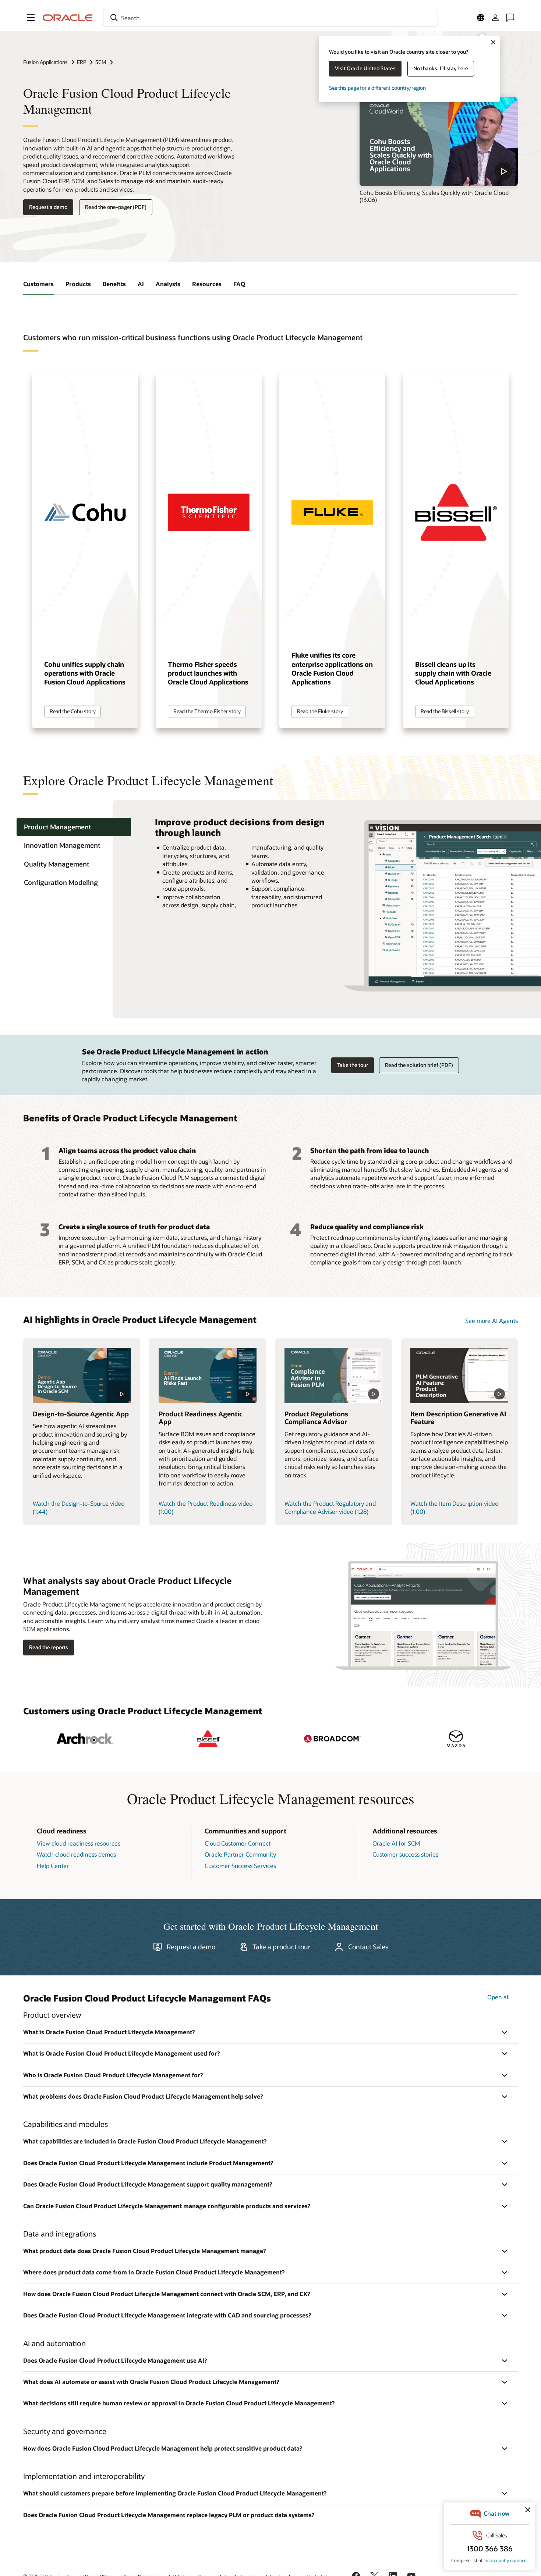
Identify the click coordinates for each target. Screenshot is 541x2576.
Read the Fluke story (320, 711)
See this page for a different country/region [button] (377, 88)
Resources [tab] (207, 284)
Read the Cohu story (73, 711)
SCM (101, 62)
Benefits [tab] (114, 284)
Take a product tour (282, 1947)
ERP (82, 62)
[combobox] (270, 18)
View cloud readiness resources (79, 1843)
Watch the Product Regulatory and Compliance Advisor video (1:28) (330, 1507)
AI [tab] (141, 284)
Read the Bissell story (445, 711)
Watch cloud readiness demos (76, 1854)
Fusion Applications (45, 62)
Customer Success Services (240, 1866)
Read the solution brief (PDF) (419, 1065)
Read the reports (49, 1647)
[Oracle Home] (68, 18)
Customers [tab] (38, 284)
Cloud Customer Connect (238, 1843)
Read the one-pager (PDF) (116, 207)
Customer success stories (405, 1854)
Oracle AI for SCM (396, 1843)
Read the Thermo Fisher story (207, 711)
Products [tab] (78, 284)
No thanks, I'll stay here (441, 68)
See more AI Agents (492, 1321)
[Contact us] (510, 18)
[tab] (74, 827)
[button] (31, 18)
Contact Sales (368, 1947)
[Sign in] (495, 18)
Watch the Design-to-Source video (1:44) (79, 1507)
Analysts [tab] (168, 284)
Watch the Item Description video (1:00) (454, 1507)
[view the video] (439, 142)
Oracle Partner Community (240, 1854)
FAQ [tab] (239, 284)
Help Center (53, 1866)
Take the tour (353, 1065)
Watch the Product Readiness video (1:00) (206, 1507)
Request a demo (48, 207)
